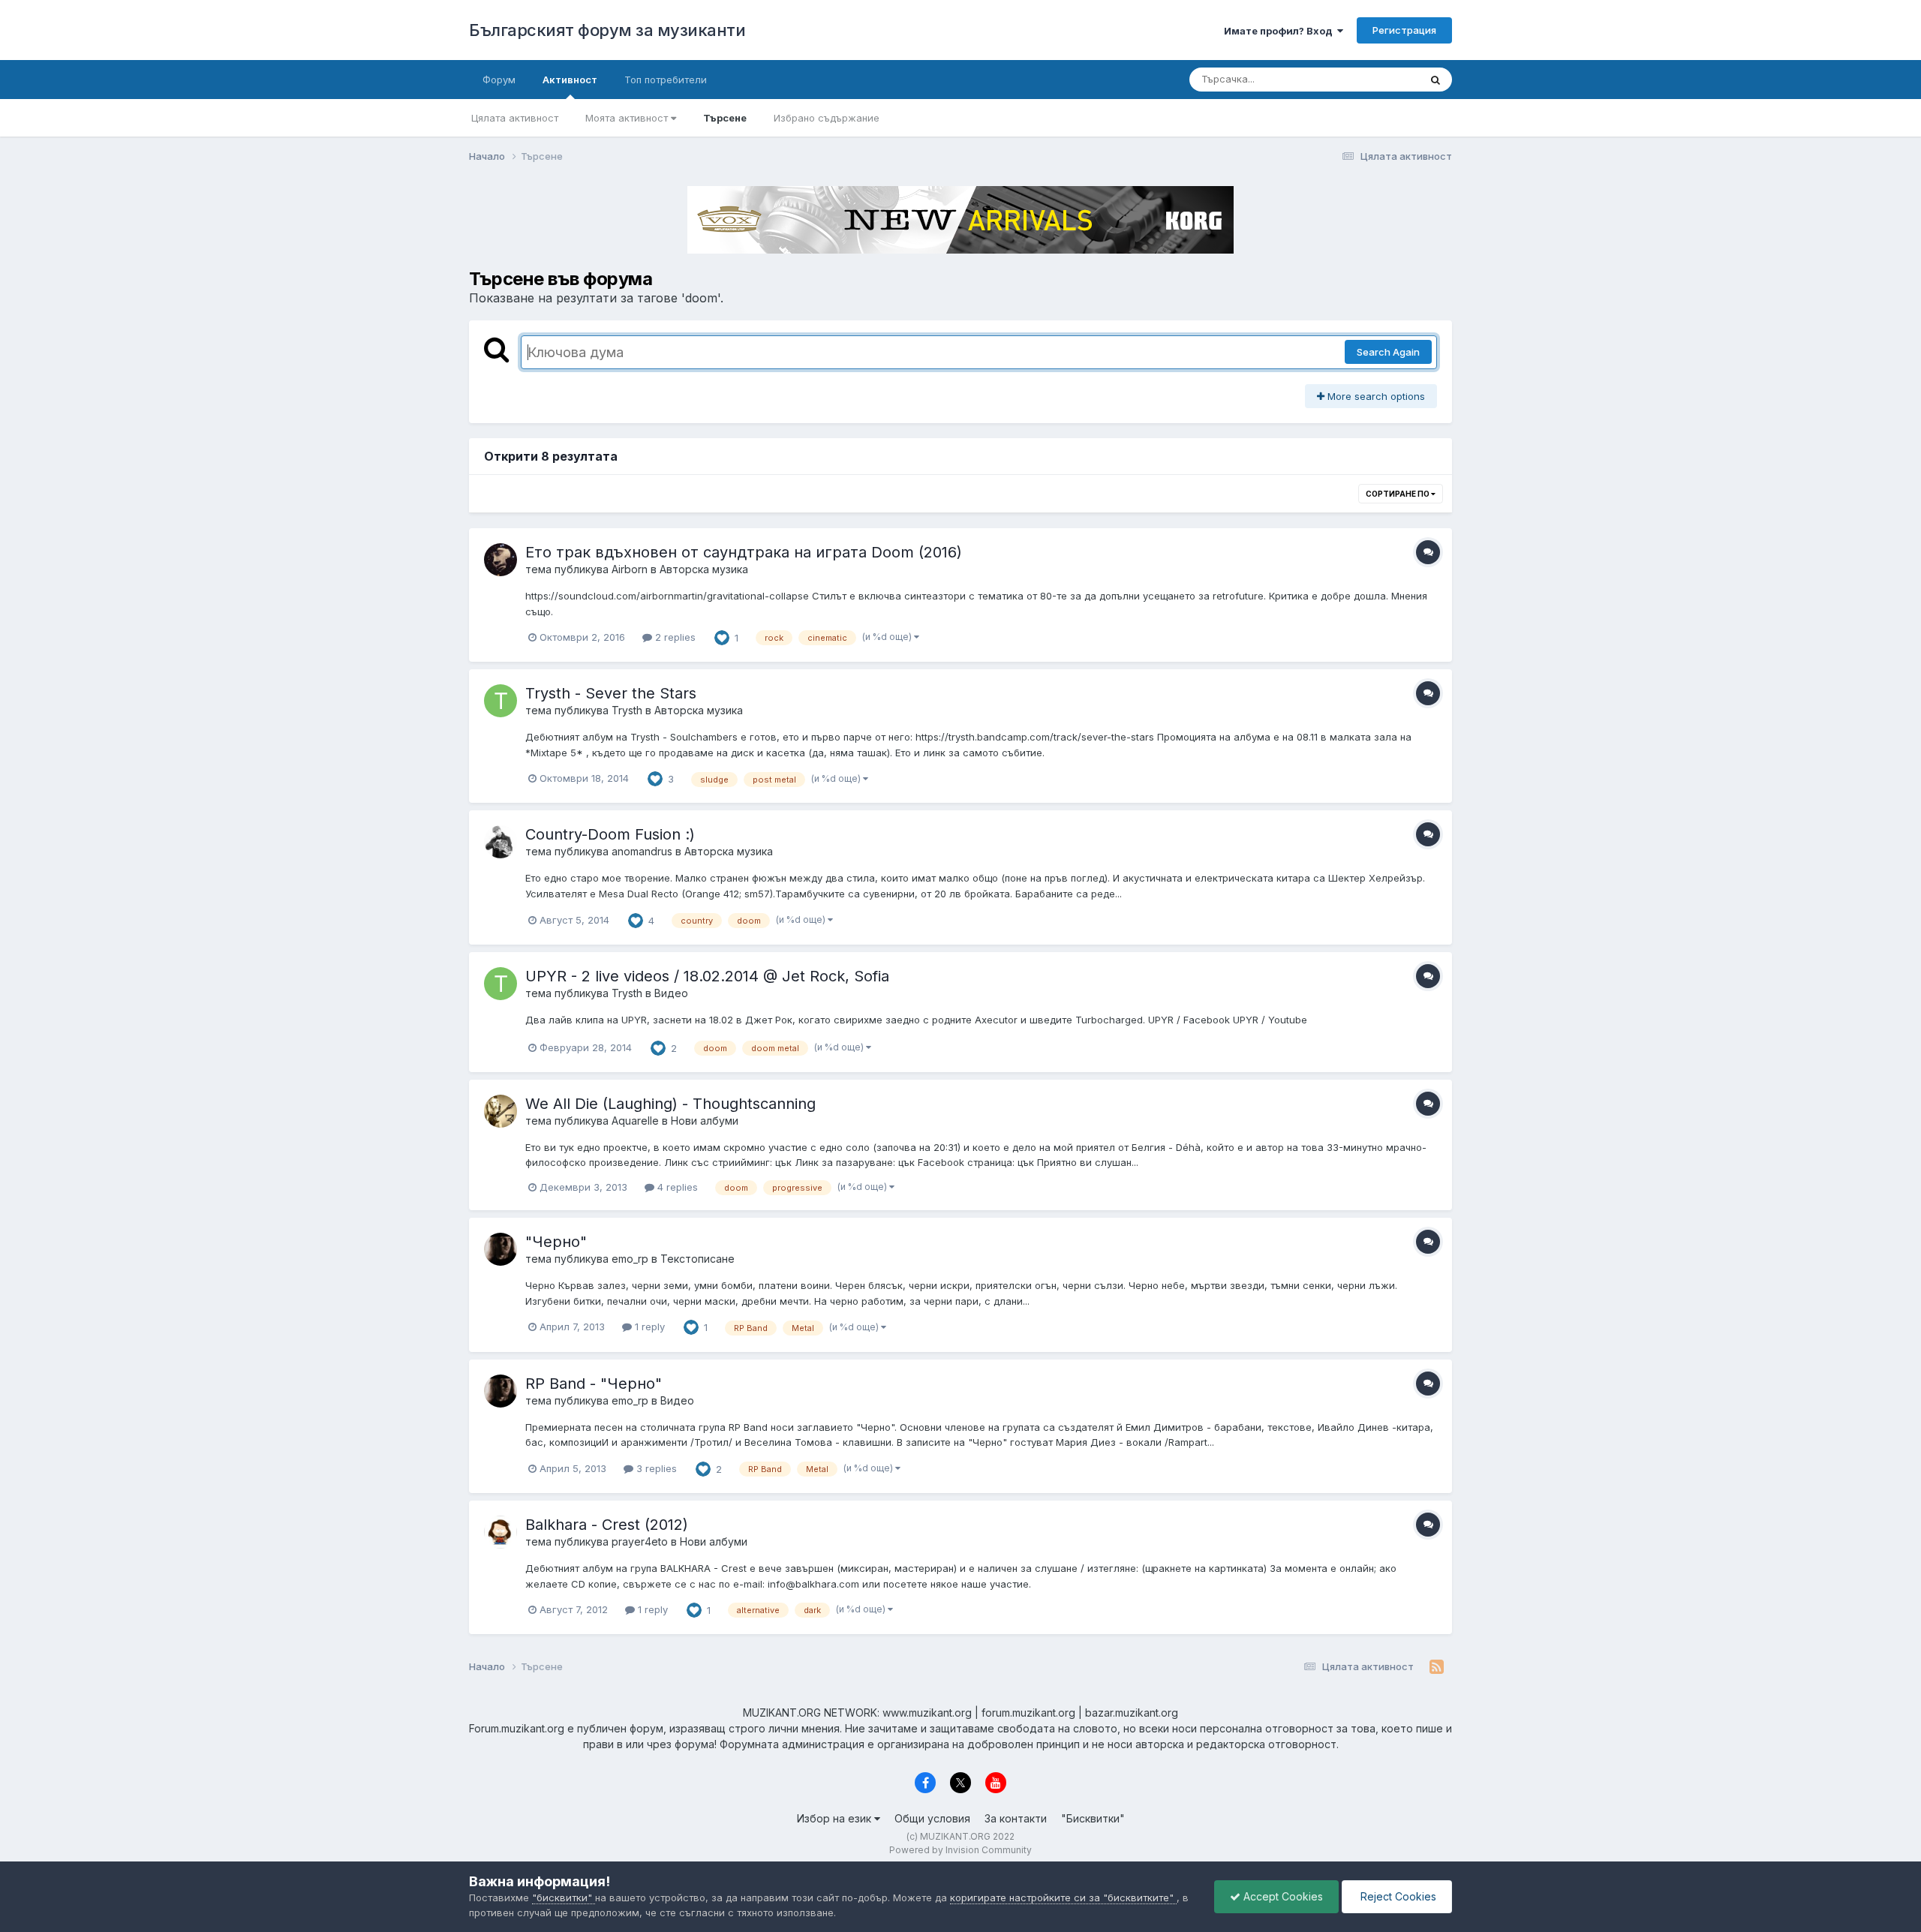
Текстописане (697, 1259)
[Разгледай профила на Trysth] (501, 701)
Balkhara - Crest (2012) (607, 1525)
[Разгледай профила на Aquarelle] (501, 1111)
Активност (570, 80)
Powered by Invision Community (960, 1850)
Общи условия (932, 1818)
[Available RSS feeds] (1437, 1667)
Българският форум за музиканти (607, 30)
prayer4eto (640, 1541)
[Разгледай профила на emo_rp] (501, 1249)
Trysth (627, 710)
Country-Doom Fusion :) (610, 834)
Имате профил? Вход (1281, 31)
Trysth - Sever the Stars (611, 693)
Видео (671, 993)
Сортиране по (1398, 494)
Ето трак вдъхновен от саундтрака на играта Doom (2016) (744, 552)
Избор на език (836, 1818)
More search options (1375, 396)
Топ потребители (666, 80)
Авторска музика (704, 569)
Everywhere (1372, 79)
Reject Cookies (1397, 1896)
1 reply (648, 1327)
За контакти (1016, 1818)
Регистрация (1404, 30)
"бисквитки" (564, 1897)
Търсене (725, 118)
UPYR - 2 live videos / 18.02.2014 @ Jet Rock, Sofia (707, 976)
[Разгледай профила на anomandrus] (501, 842)
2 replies (674, 637)
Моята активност (628, 118)
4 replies (676, 1187)
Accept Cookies (1282, 1896)
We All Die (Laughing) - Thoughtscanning (670, 1104)
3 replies (655, 1468)
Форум (499, 80)
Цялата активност (515, 118)
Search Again (1388, 352)
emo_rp (630, 1259)
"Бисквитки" (1093, 1818)
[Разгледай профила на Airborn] (501, 560)
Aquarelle (635, 1121)
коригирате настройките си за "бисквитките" (1063, 1897)
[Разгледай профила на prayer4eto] (501, 1532)
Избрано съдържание (827, 118)
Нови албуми (705, 1121)
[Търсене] (1435, 80)
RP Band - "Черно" (594, 1384)
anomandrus (642, 851)
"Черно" (556, 1242)
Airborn (630, 569)
